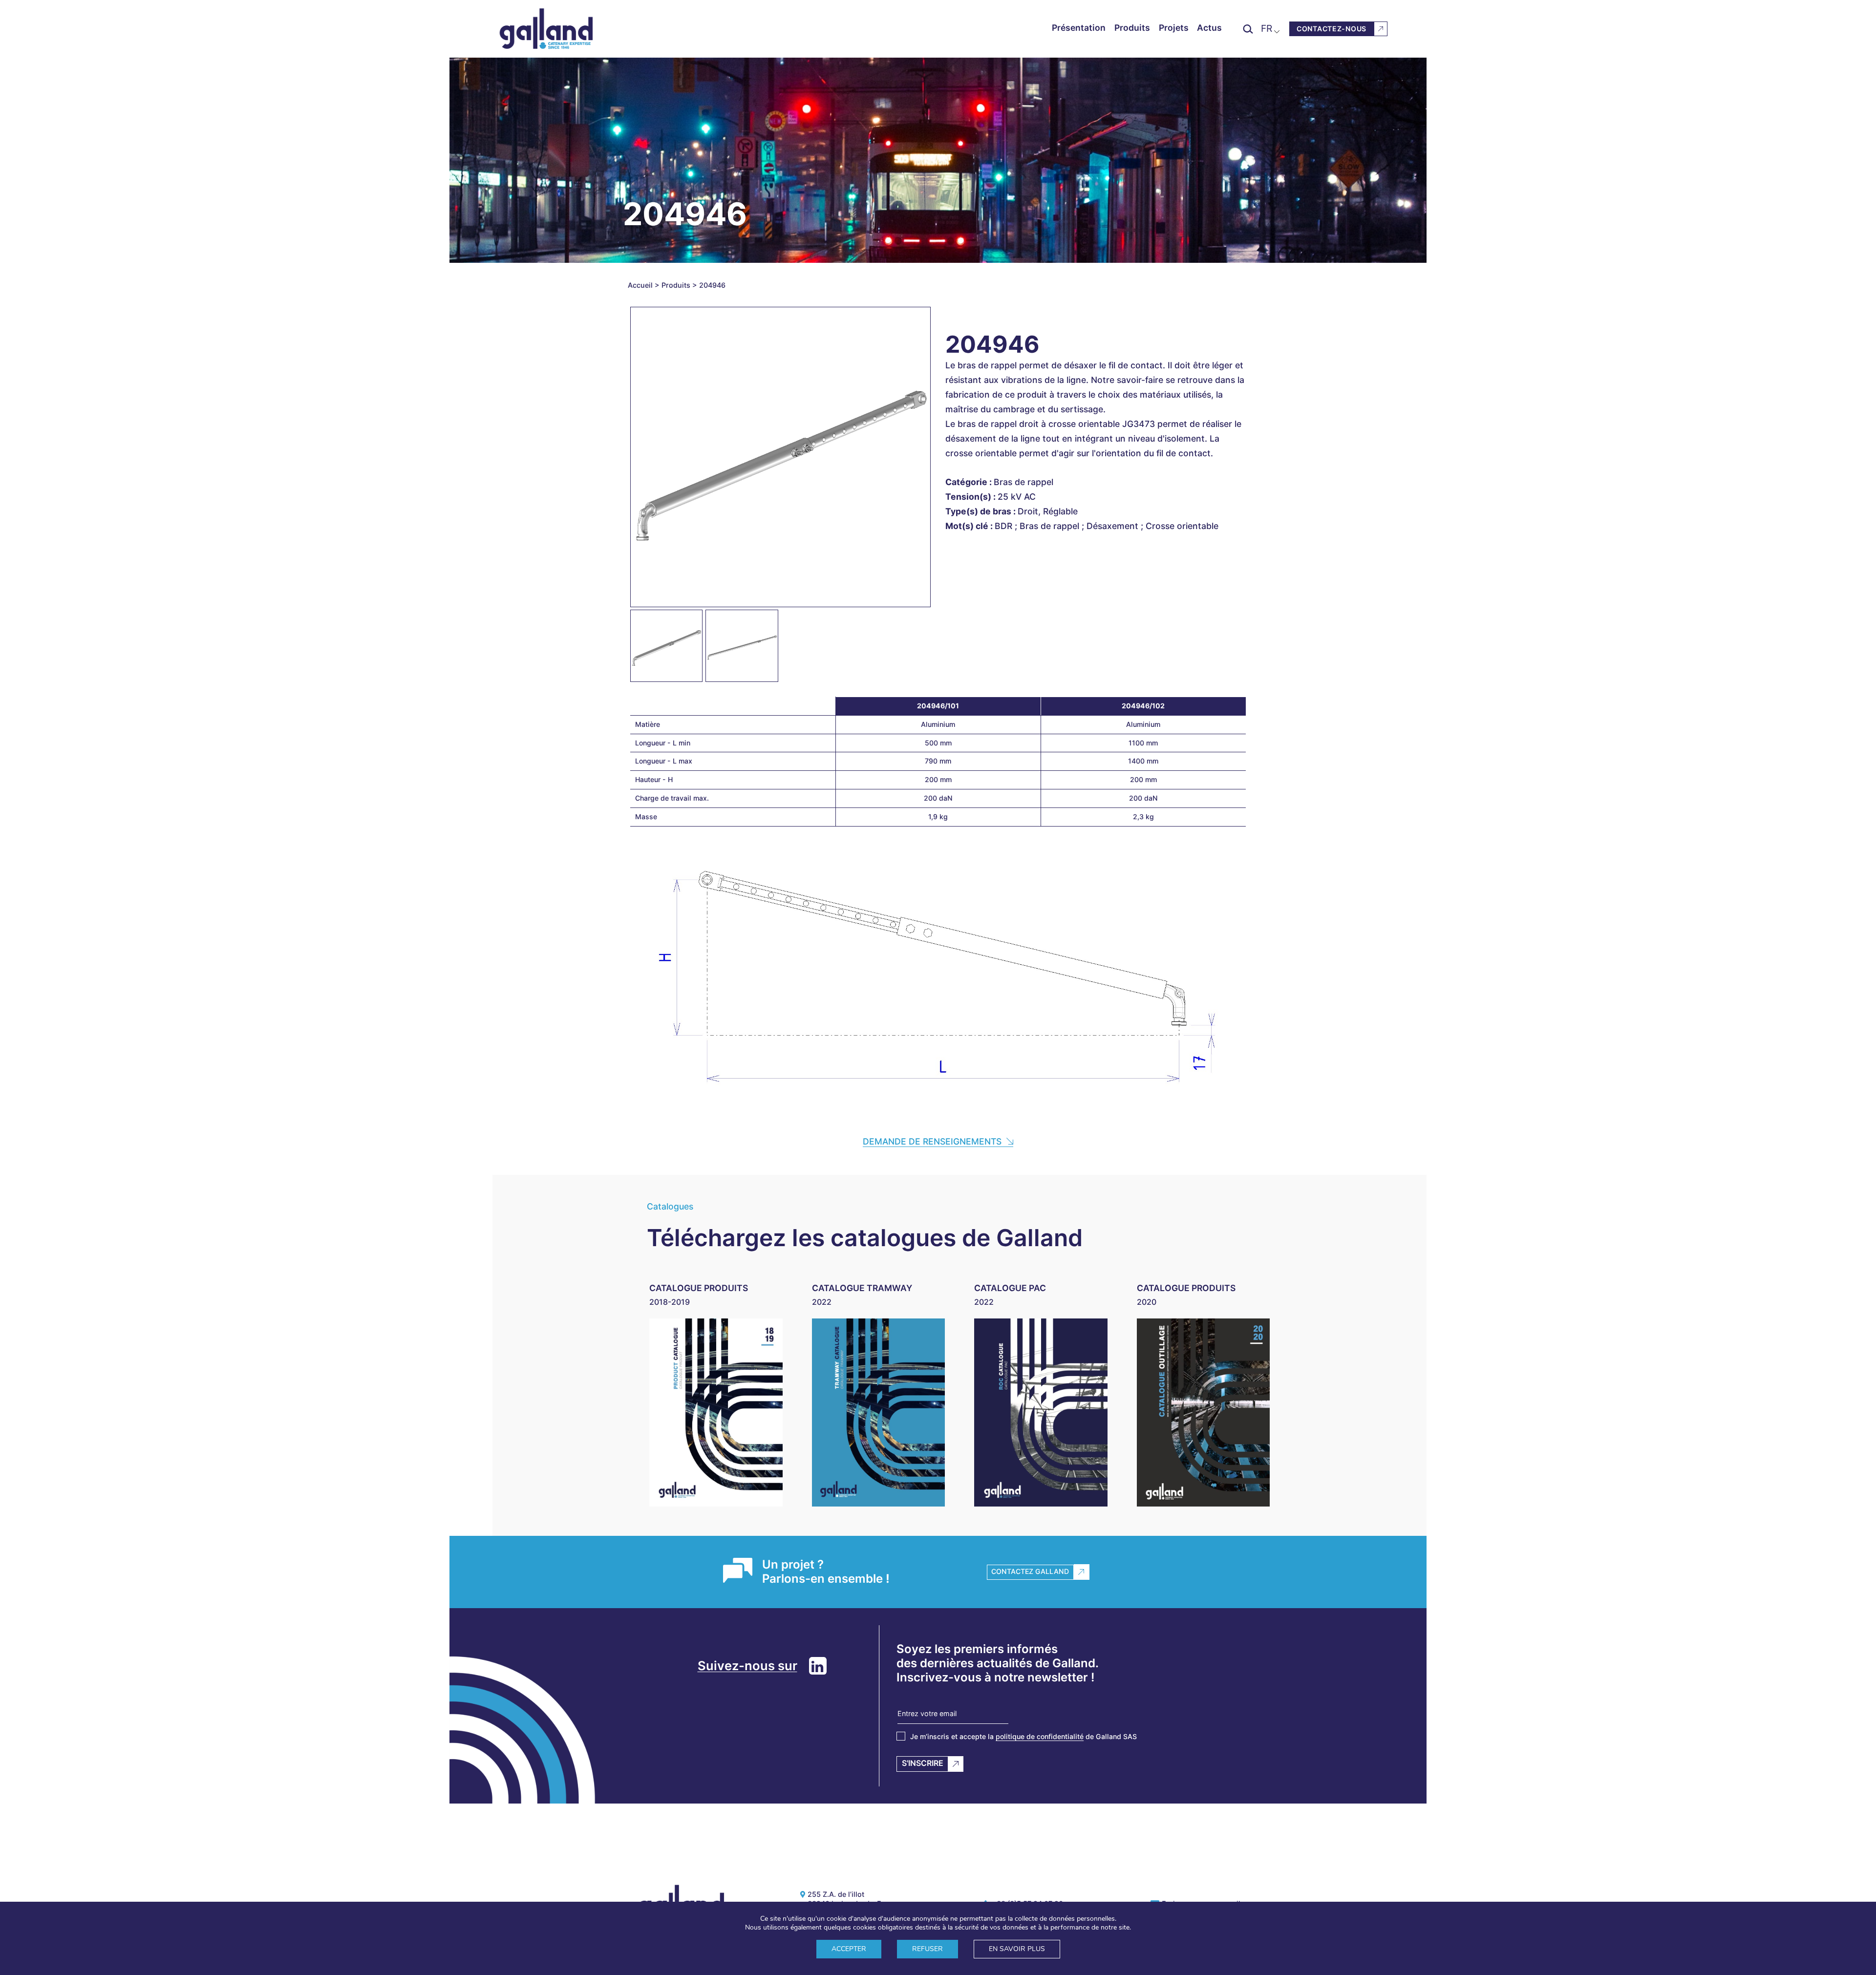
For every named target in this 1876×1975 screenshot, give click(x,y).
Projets (1174, 28)
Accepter (849, 1949)
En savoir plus (1017, 1949)
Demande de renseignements (932, 1141)
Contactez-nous (1332, 29)
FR (1267, 28)
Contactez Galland (1030, 1571)
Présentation (1079, 28)
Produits (1132, 28)
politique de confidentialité (1040, 1736)
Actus (1209, 28)
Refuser (927, 1949)
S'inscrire (923, 1763)
